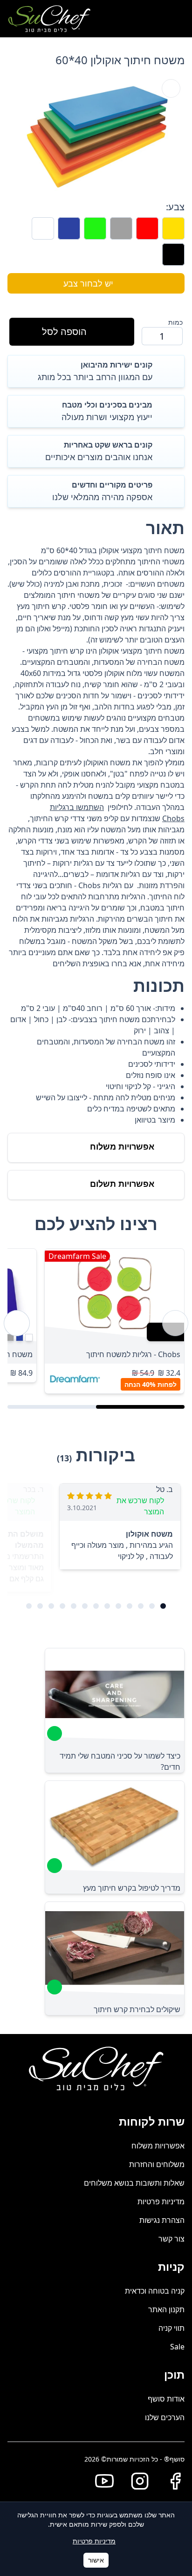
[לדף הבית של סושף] (49, 19)
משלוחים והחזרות (157, 2164)
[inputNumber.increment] (153, 336)
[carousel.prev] (175, 1323)
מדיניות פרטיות (161, 2201)
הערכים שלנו (165, 2417)
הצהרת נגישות (162, 2220)
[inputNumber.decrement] (171, 336)
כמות (175, 322)
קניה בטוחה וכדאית (155, 2291)
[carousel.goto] (163, 1606)
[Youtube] (101, 2481)
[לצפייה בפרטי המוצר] (114, 1295)
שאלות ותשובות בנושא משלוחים (134, 2183)
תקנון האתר (166, 2309)
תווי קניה (171, 2328)
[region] (96, 1323)
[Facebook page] (171, 2481)
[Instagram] (136, 2481)
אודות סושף (166, 2399)
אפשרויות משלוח (158, 2146)
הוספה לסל (64, 331)
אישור (96, 2560)
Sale (177, 2347)
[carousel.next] (17, 1323)
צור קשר (171, 2239)
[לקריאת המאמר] (55, 1733)
